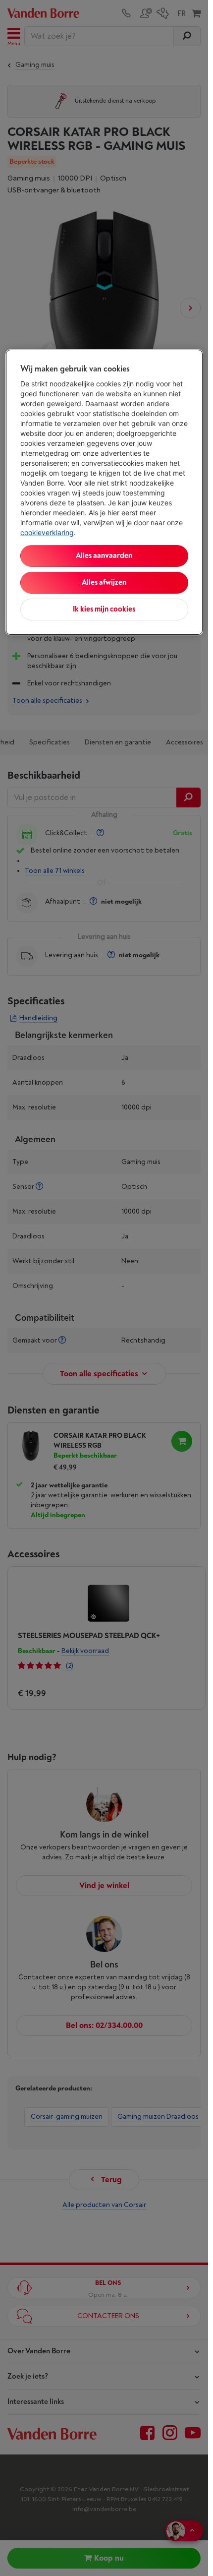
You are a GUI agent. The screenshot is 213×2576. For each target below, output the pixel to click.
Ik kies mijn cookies (104, 609)
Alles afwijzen (104, 583)
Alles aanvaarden (104, 556)
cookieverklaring (47, 532)
